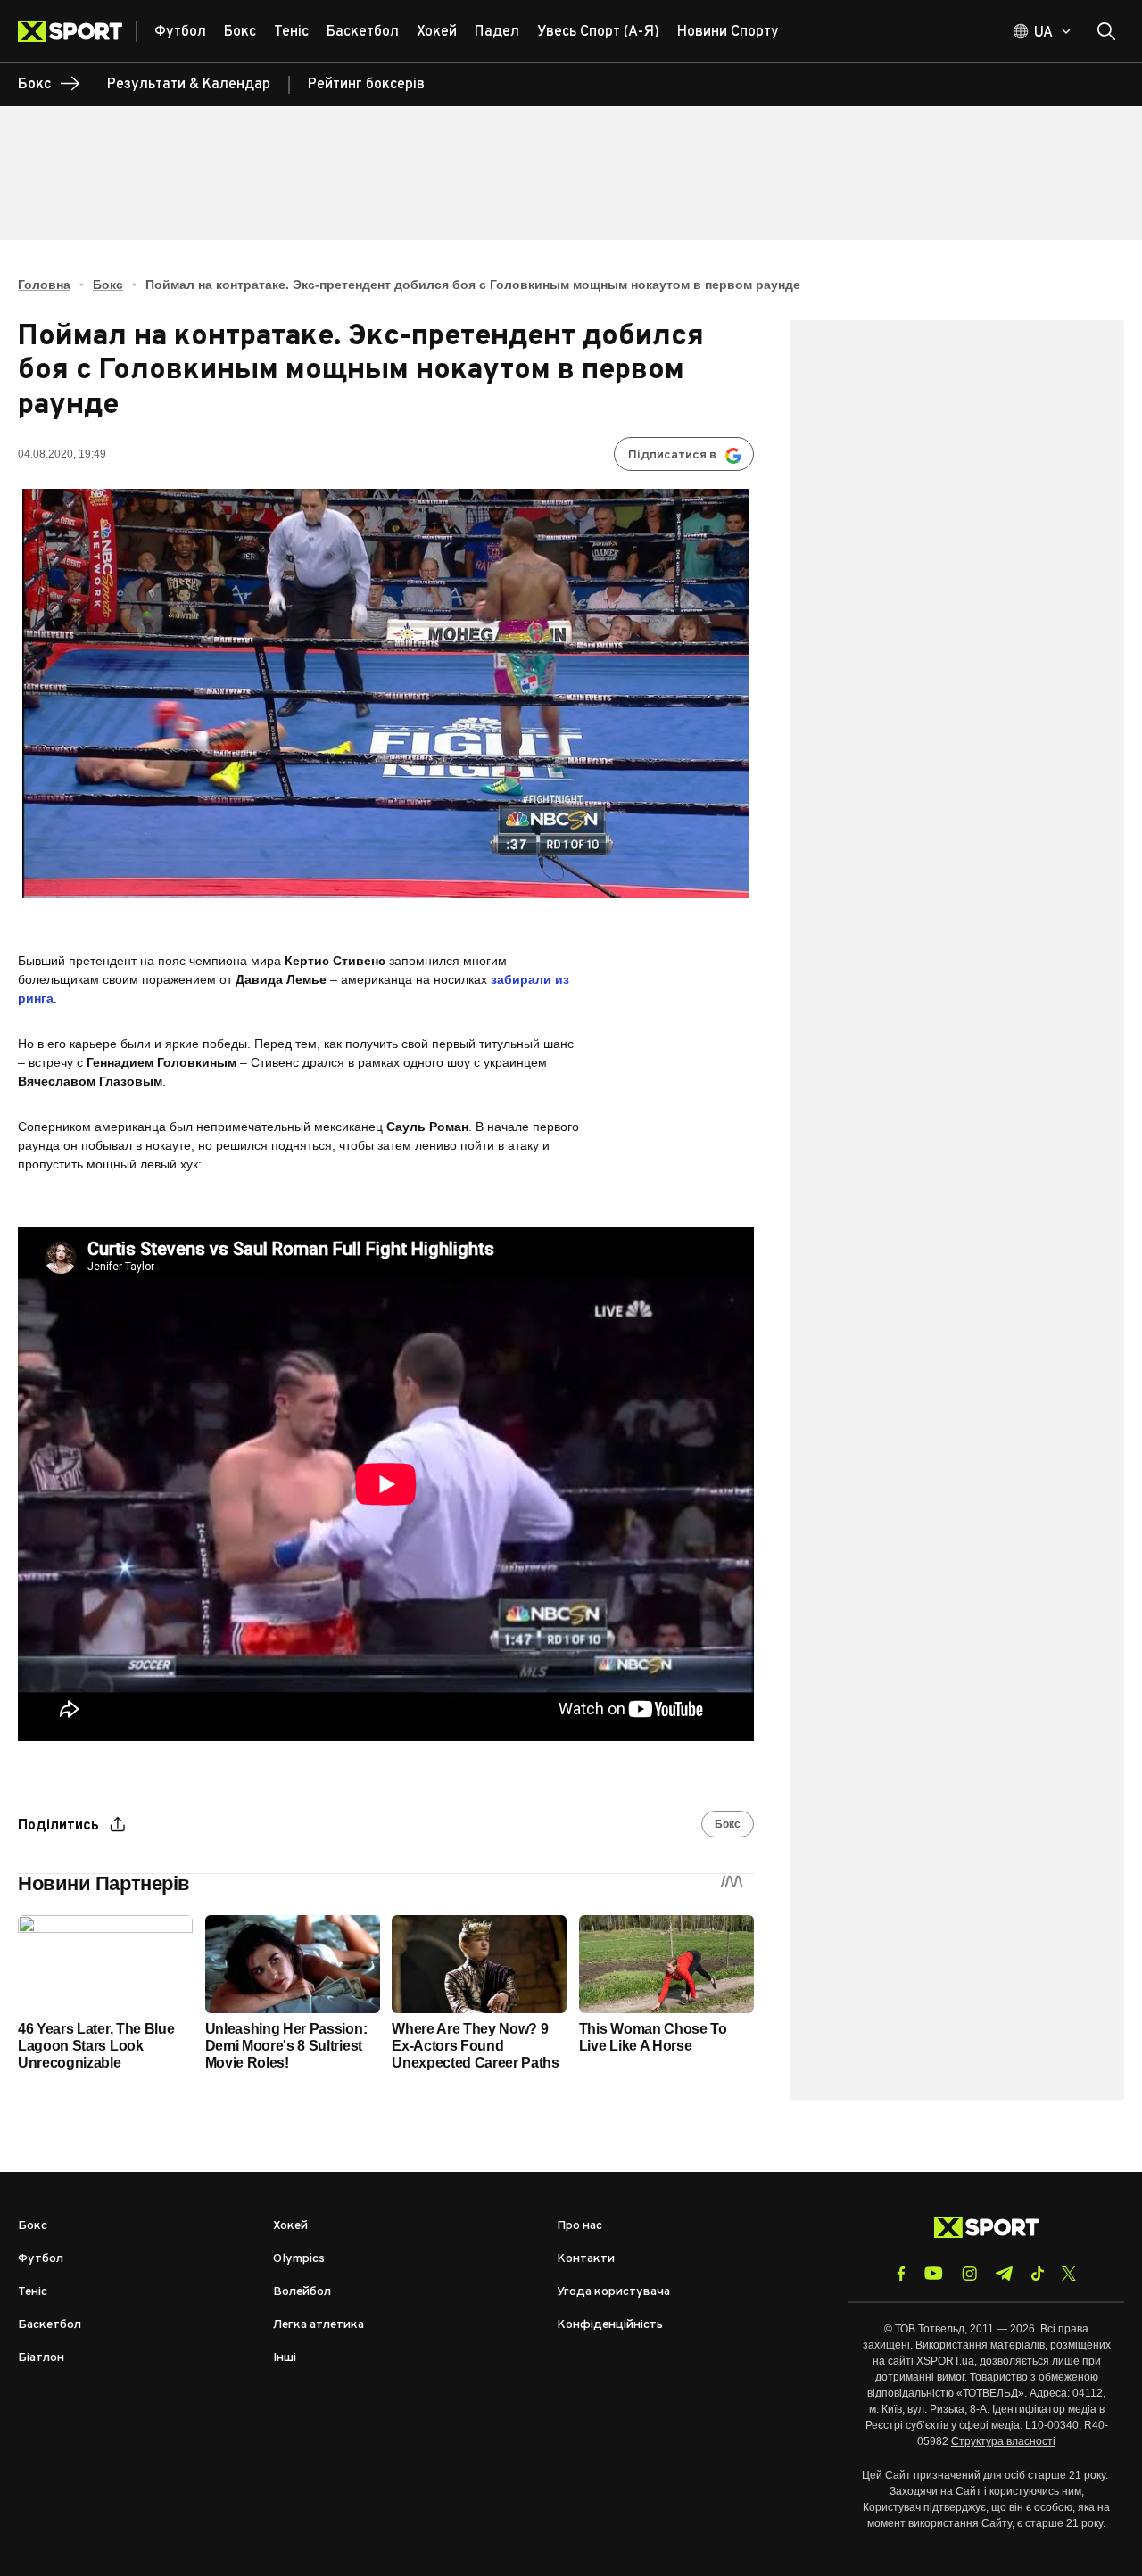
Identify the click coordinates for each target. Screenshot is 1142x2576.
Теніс (33, 2292)
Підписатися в (672, 455)
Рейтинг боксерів (366, 85)
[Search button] (1106, 31)
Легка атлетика (319, 2325)
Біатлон (41, 2358)
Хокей (290, 2226)
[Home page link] (77, 31)
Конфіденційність (610, 2325)
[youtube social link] (934, 2273)
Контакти (586, 2259)
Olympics (299, 2259)
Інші (285, 2358)
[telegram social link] (1004, 2274)
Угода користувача (613, 2292)
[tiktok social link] (1037, 2274)
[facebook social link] (901, 2274)
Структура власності (1003, 2441)
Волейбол (302, 2292)
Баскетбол (50, 2325)
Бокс (108, 285)
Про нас (579, 2226)
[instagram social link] (969, 2274)
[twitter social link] (1069, 2274)
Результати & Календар (189, 85)
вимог (951, 2377)
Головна (44, 285)
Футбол (41, 2259)
